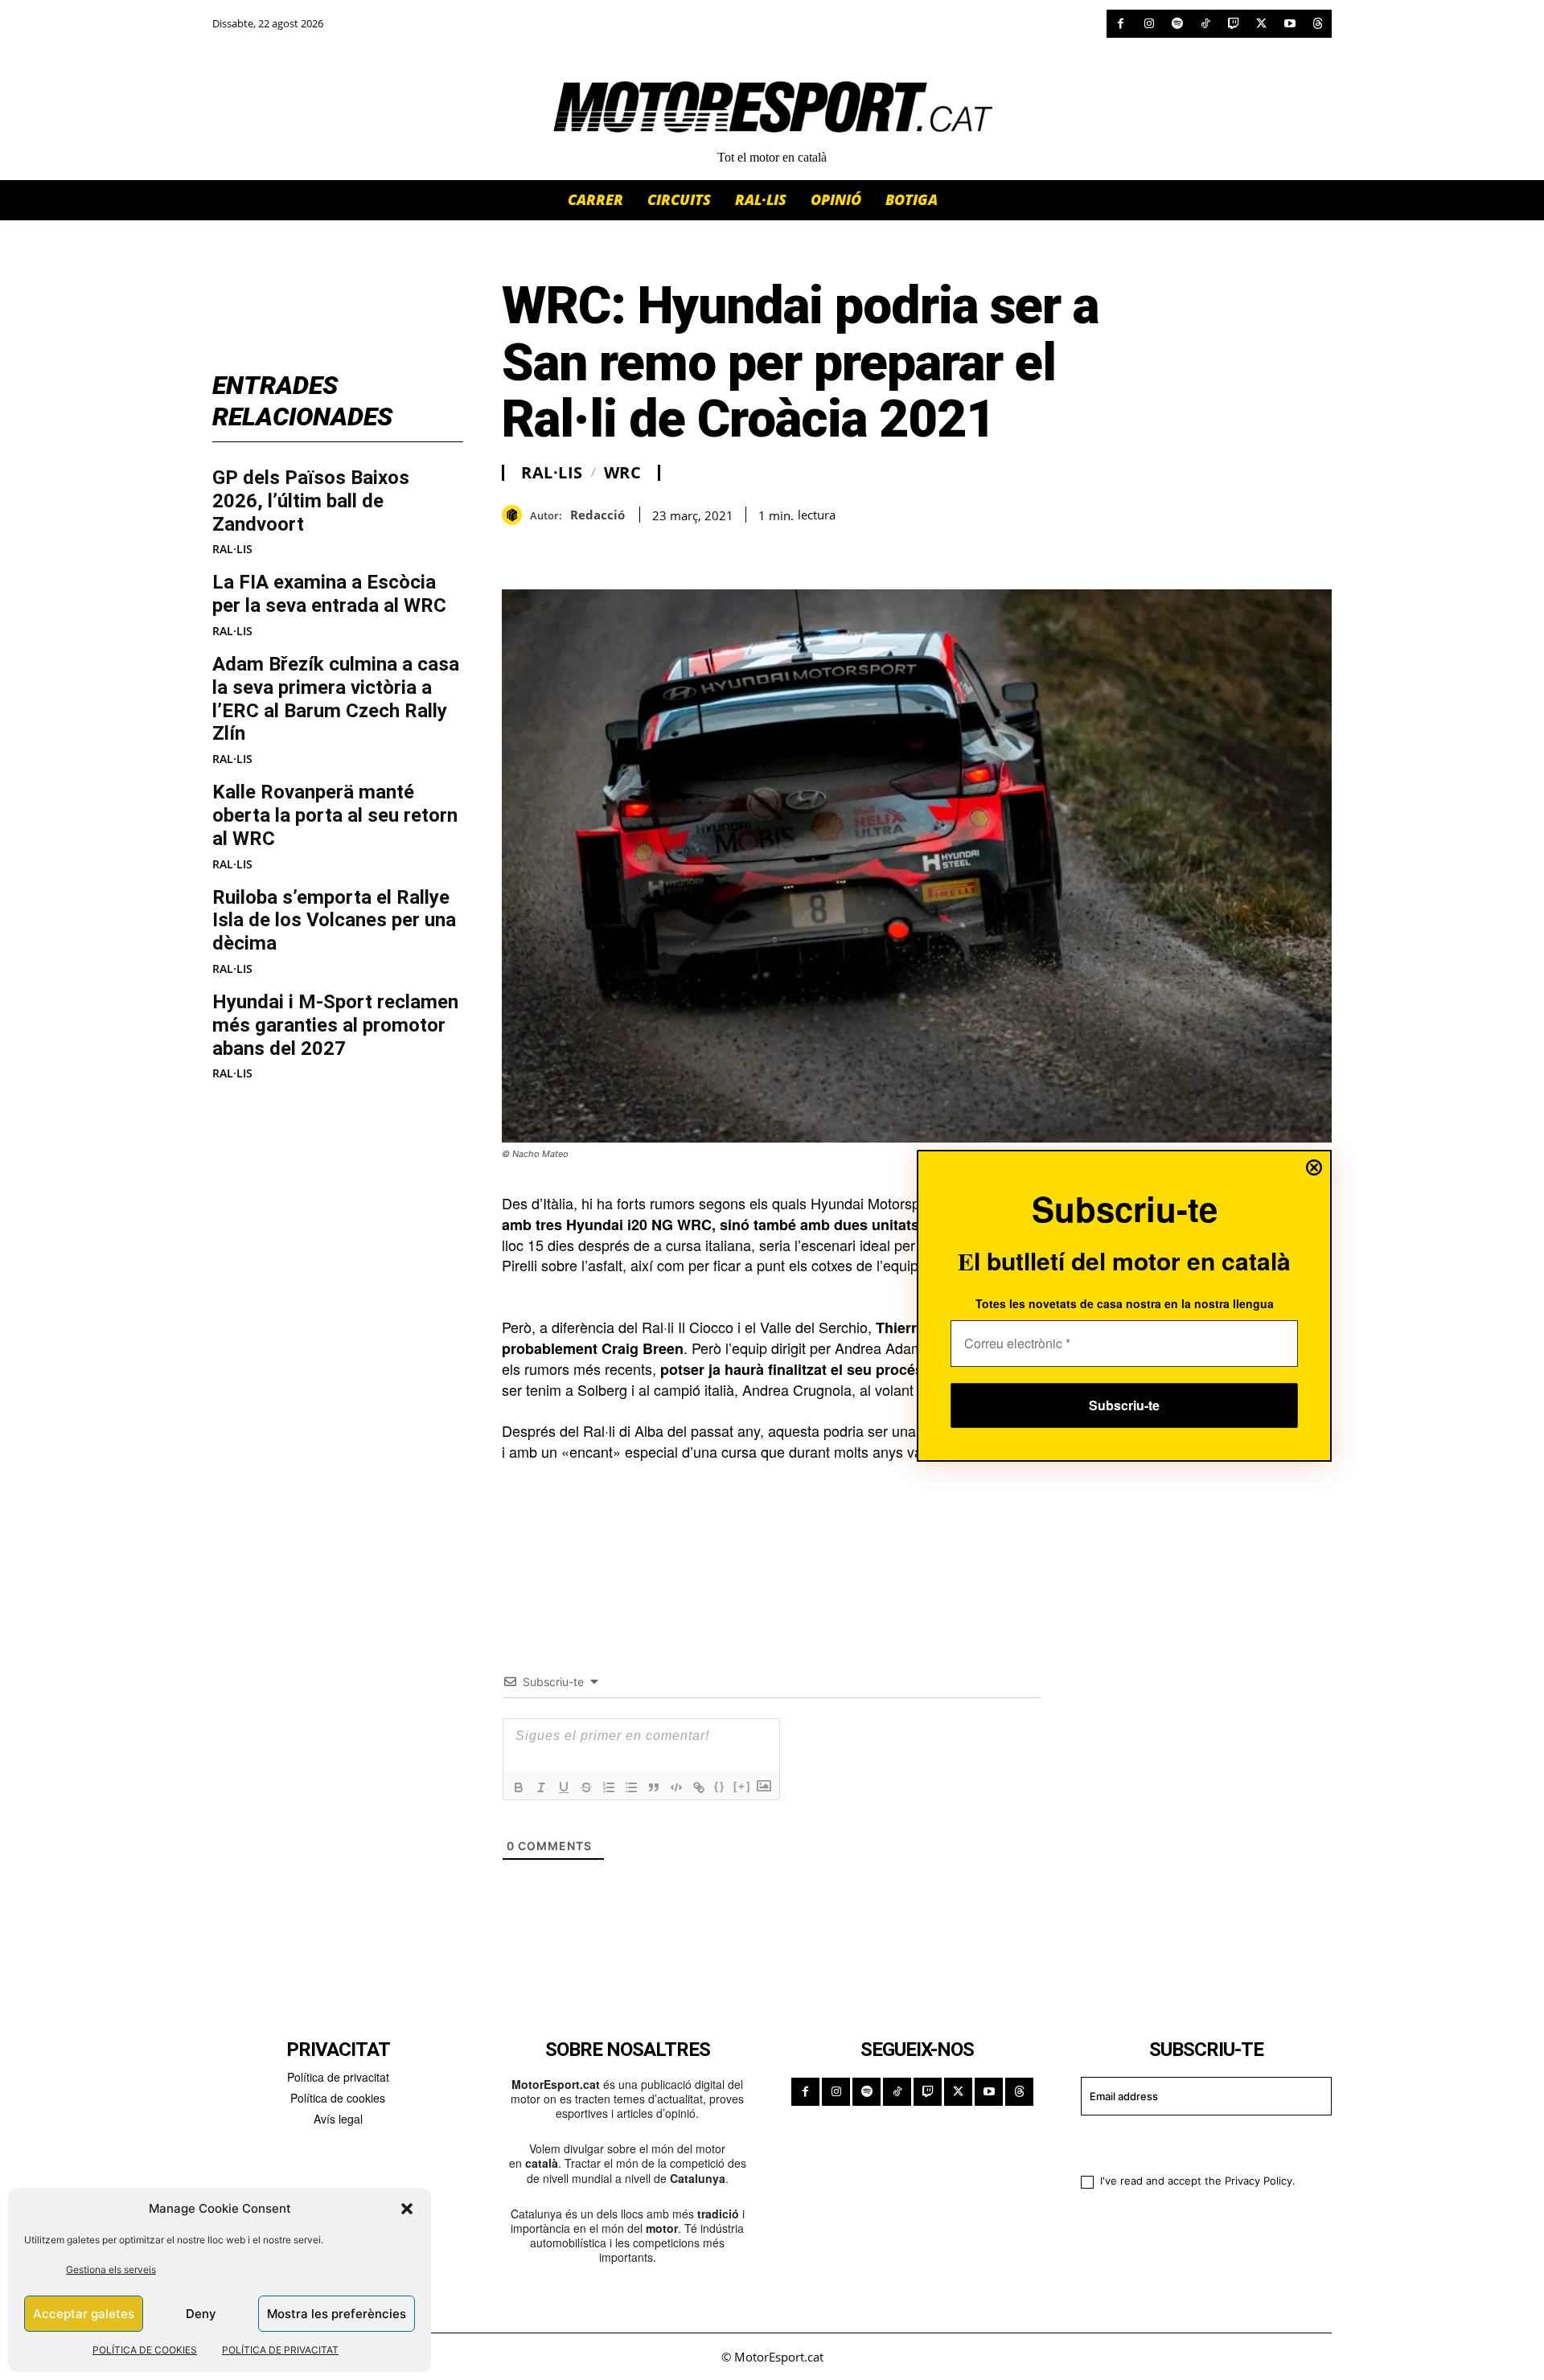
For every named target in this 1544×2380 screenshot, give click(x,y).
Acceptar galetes (84, 2314)
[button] (407, 2209)
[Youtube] (1289, 24)
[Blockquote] (654, 1787)
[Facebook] (1121, 24)
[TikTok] (1205, 24)
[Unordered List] (631, 1787)
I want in (1196, 2142)
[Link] (699, 1787)
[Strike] (586, 1787)
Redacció (597, 515)
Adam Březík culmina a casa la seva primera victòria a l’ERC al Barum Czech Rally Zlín (336, 699)
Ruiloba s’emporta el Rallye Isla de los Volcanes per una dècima (334, 921)
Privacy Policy (1259, 2181)
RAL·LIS (232, 549)
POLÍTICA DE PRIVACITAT (280, 2350)
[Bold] (519, 1787)
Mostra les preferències (337, 2314)
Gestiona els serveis (111, 2269)
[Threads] (1318, 24)
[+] (742, 1786)
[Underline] (564, 1787)
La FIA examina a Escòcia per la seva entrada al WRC (329, 594)
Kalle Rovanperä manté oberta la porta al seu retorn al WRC (335, 815)
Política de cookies (338, 2098)
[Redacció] (516, 515)
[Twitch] (1233, 24)
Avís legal (338, 2119)
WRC (623, 473)
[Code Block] (676, 1787)
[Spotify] (1177, 24)
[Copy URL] (666, 549)
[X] (1261, 24)
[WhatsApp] (555, 549)
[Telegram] (703, 549)
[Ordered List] (609, 1787)
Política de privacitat (338, 2077)
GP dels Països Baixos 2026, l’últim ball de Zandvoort (311, 501)
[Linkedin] (629, 549)
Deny (201, 2314)
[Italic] (541, 1787)
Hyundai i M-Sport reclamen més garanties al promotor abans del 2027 (335, 1025)
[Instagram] (1149, 24)
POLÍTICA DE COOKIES (145, 2350)
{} (720, 1786)
